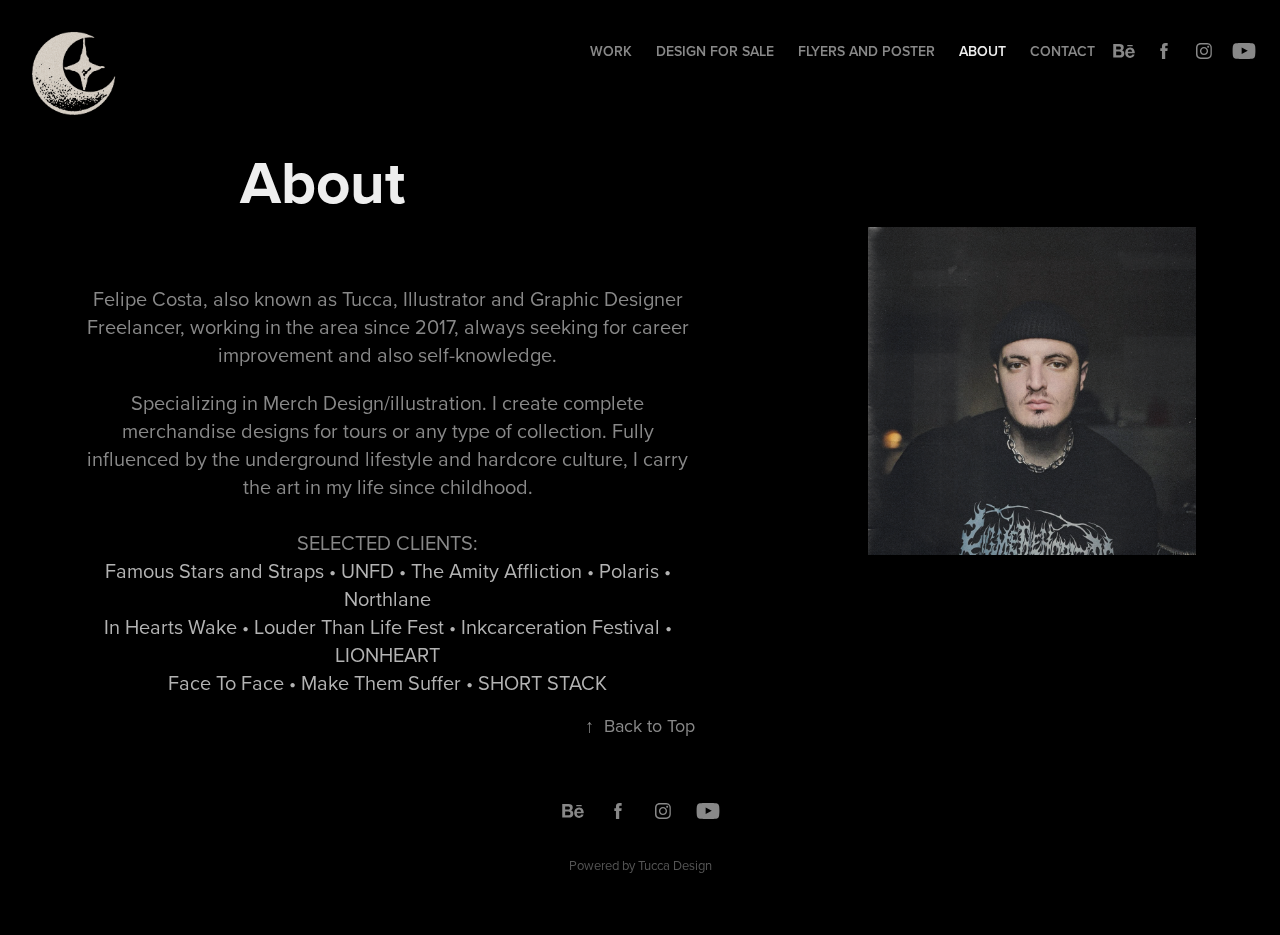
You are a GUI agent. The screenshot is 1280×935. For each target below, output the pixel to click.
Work (611, 51)
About (982, 51)
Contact (1062, 51)
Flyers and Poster (866, 51)
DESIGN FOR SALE (715, 51)
